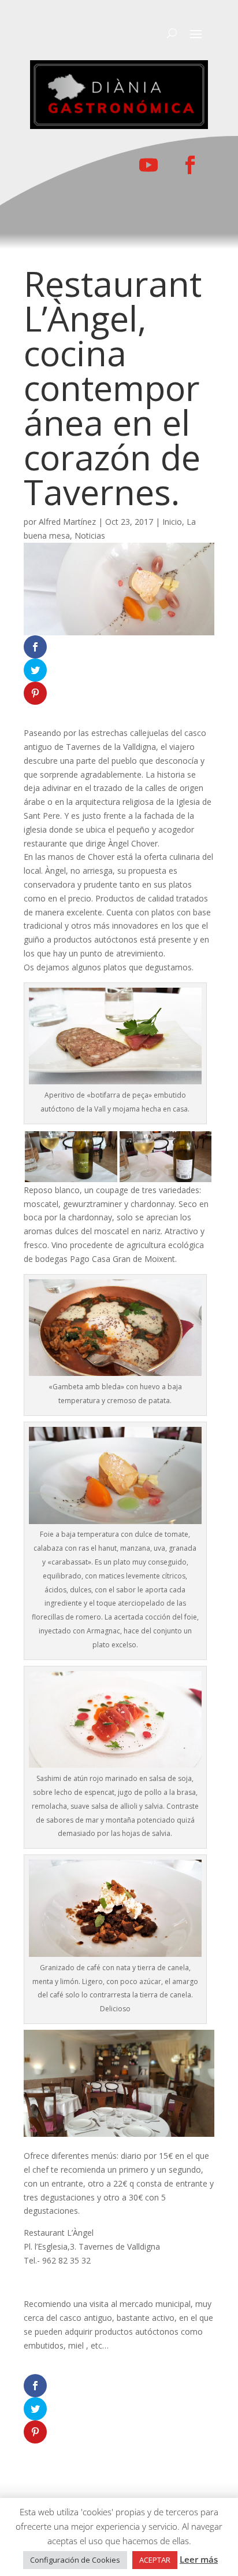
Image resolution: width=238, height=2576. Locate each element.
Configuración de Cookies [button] (75, 2560)
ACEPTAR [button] (155, 2560)
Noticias (90, 536)
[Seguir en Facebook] (190, 165)
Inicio (172, 522)
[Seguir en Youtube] (148, 165)
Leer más (199, 2559)
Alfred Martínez (67, 522)
